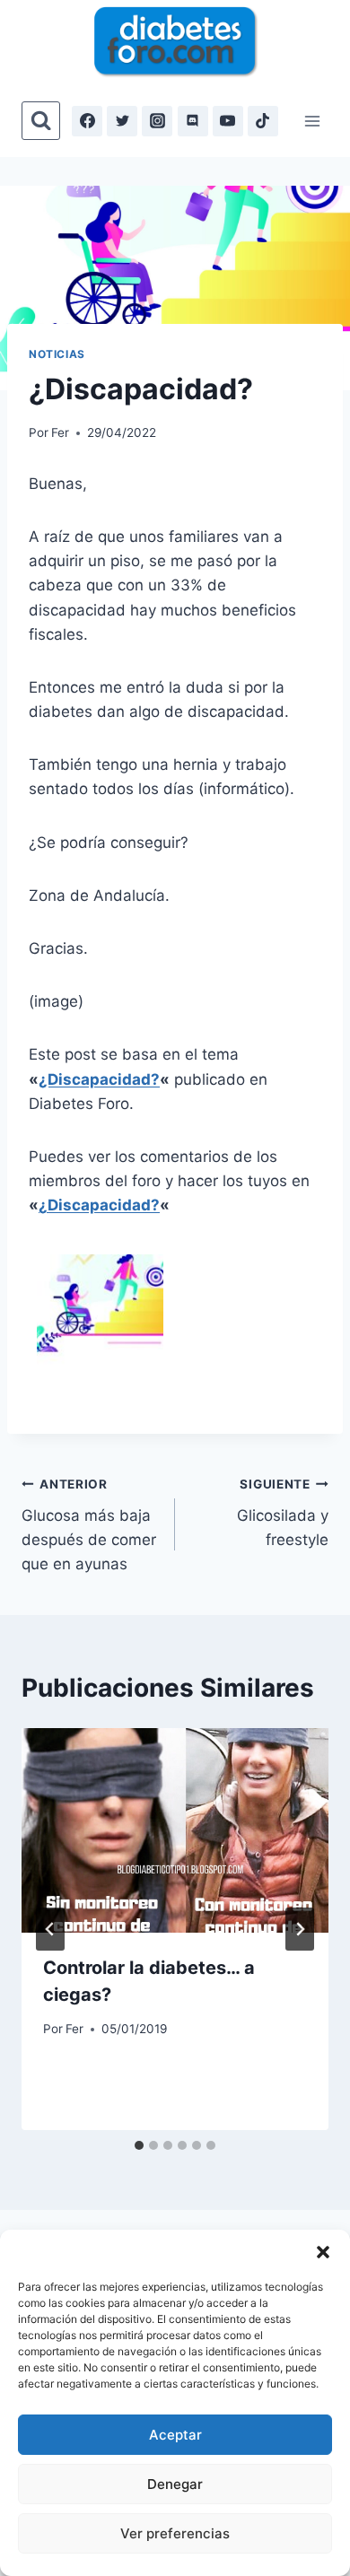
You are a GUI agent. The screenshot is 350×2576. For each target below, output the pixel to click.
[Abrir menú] (312, 121)
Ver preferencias (175, 2533)
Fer (60, 432)
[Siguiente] (300, 1929)
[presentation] (175, 1830)
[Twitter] (122, 121)
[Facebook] (87, 121)
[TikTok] (263, 121)
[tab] (139, 2145)
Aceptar (175, 2435)
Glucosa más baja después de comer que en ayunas (89, 1525)
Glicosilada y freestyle (283, 1513)
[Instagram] (157, 121)
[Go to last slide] (50, 1929)
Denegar (175, 2484)
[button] (323, 2252)
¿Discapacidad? (99, 1079)
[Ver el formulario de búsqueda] (41, 121)
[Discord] (193, 121)
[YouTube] (228, 121)
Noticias (57, 354)
